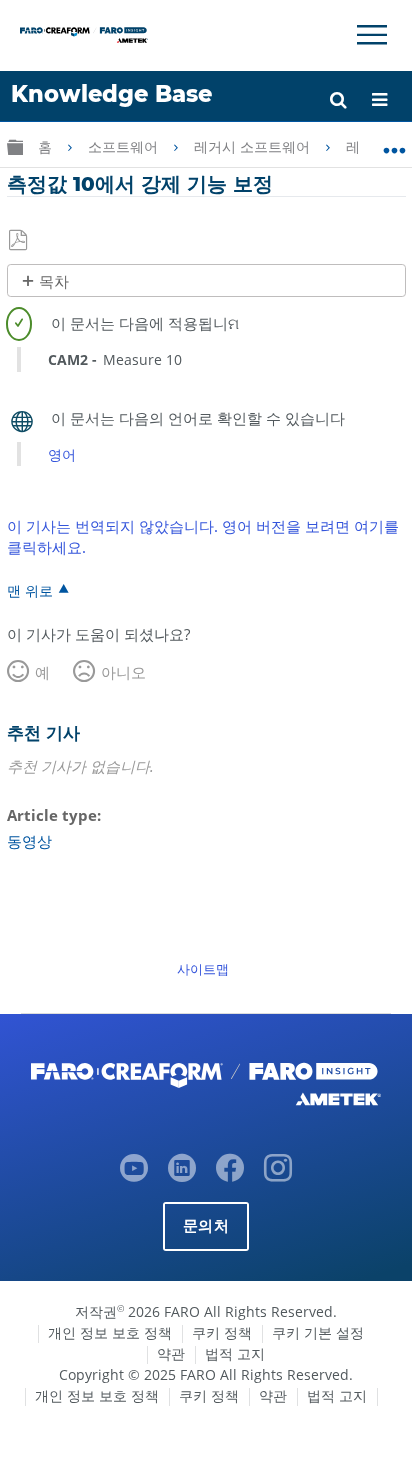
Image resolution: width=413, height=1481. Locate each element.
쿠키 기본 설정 (318, 1332)
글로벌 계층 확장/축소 (15, 146)
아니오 (123, 672)
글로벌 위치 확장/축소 (394, 143)
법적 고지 (235, 1353)
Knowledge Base (111, 94)
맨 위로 (30, 590)
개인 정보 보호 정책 (110, 1332)
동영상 (29, 841)
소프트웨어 (125, 147)
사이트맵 (203, 969)
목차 (54, 281)
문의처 (206, 1225)
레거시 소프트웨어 (254, 147)
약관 (171, 1353)
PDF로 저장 (19, 241)
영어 (62, 454)
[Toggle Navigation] (372, 35)
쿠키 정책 (222, 1332)
